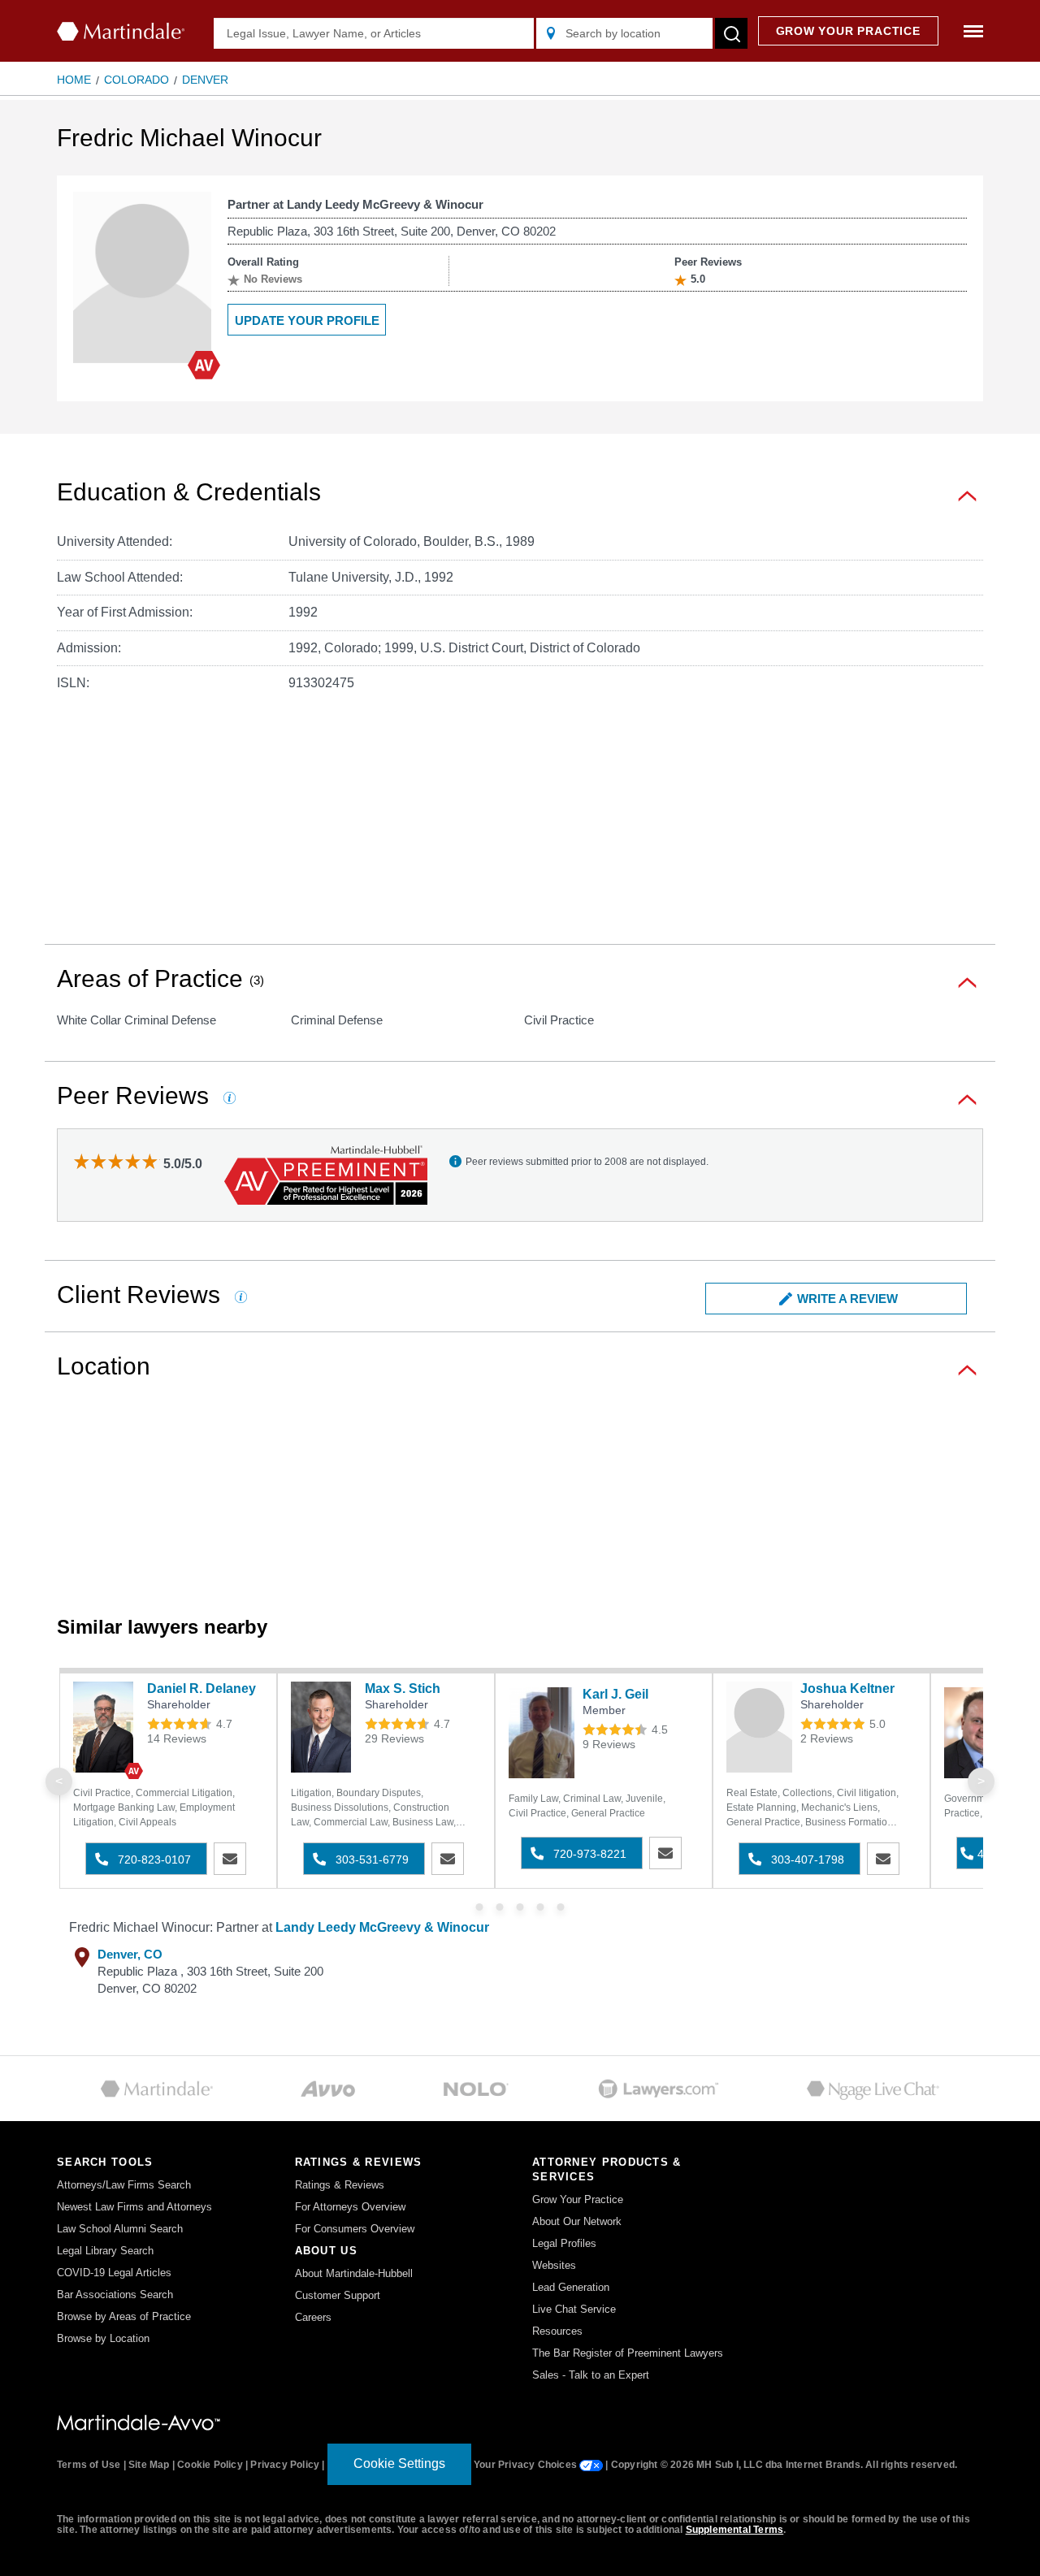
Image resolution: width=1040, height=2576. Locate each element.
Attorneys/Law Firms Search (124, 2185)
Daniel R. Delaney (201, 1688)
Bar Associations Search (115, 2295)
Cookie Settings (399, 2463)
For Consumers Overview (355, 2229)
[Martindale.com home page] (121, 31)
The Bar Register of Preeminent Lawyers (628, 2353)
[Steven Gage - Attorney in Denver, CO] (977, 1733)
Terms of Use (89, 2465)
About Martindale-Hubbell (354, 2273)
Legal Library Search (105, 2251)
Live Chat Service (574, 2309)
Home (74, 80)
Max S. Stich (403, 1688)
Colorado (136, 80)
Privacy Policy (285, 2465)
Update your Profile (307, 320)
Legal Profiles (564, 2243)
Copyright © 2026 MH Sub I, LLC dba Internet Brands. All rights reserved (783, 2465)
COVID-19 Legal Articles (114, 2273)
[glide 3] (541, 1907)
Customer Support (338, 2295)
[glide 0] (480, 1907)
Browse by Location (103, 2338)
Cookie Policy (210, 2465)
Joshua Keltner (847, 1688)
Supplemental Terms (735, 2530)
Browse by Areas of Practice (124, 2316)
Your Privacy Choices (526, 2465)
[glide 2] (520, 1907)
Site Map (149, 2465)
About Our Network (577, 2221)
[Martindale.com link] (139, 2422)
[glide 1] (500, 1907)
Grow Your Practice (578, 2199)
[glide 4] (561, 1907)
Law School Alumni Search (120, 2229)
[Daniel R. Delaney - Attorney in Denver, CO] (106, 1727)
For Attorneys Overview (350, 2207)
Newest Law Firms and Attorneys (134, 2207)
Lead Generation (571, 2287)
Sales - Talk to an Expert (591, 2375)
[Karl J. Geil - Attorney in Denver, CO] (542, 1733)
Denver (205, 80)
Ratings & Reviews (340, 2185)
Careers (313, 2317)
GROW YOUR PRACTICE (848, 31)
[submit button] (731, 33)
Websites (554, 2265)
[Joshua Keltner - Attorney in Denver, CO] (759, 1727)
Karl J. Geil (615, 1694)
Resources (557, 2331)
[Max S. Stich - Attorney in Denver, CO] (324, 1727)
